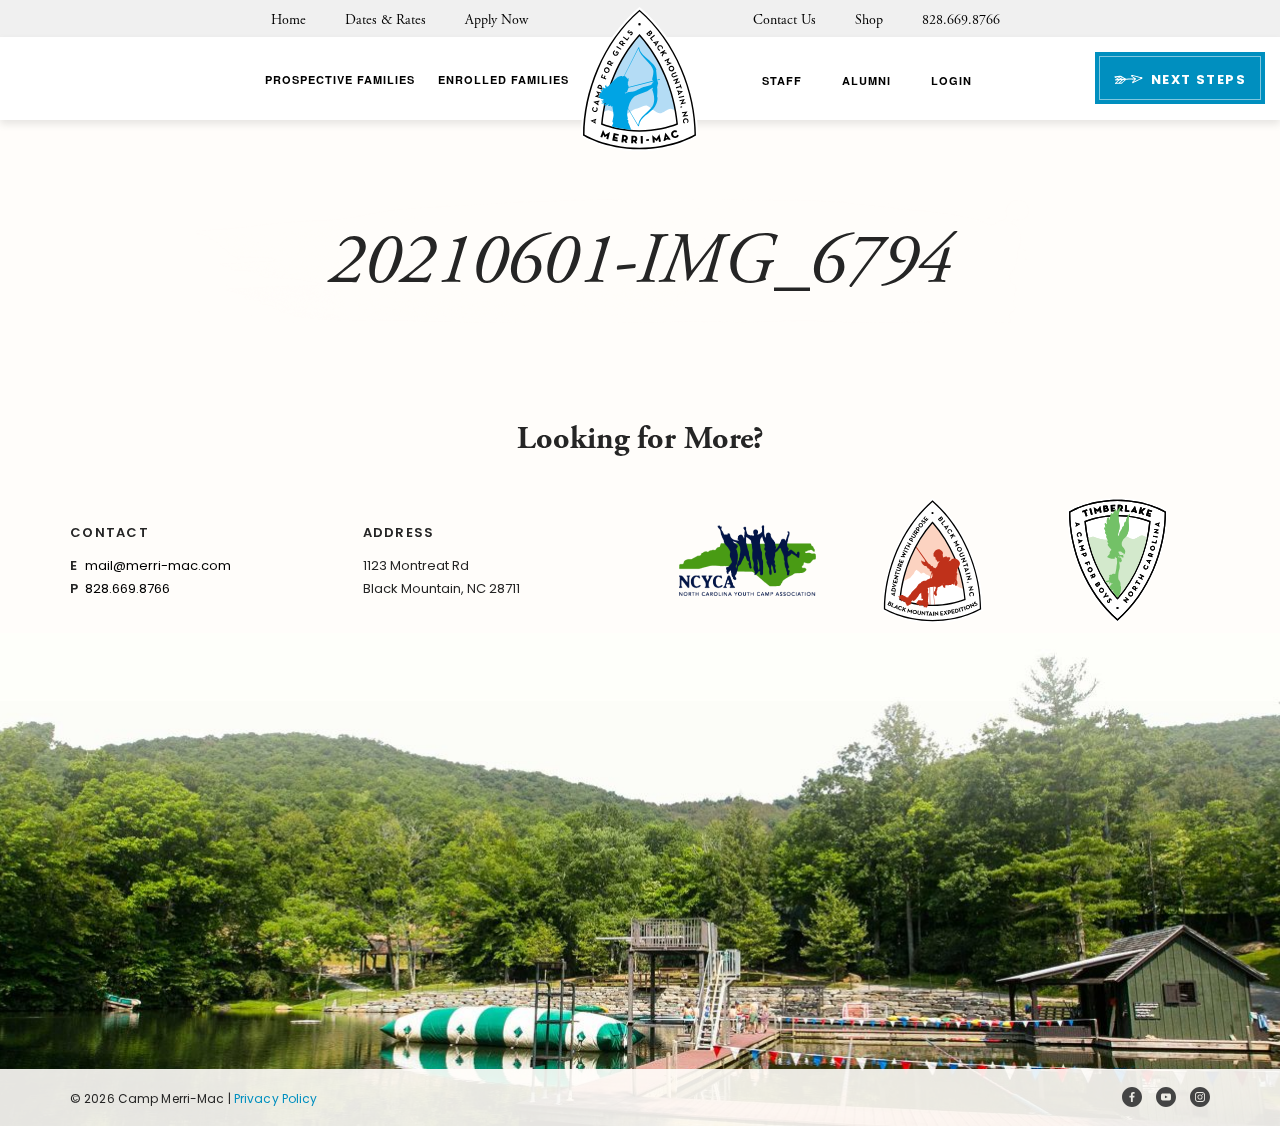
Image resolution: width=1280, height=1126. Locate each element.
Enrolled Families (503, 79)
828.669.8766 (961, 20)
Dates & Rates (385, 20)
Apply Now (496, 20)
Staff (782, 80)
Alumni (866, 80)
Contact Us (784, 20)
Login (951, 80)
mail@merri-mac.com (158, 565)
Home (288, 20)
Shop (869, 20)
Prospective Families (340, 79)
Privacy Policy (276, 1098)
